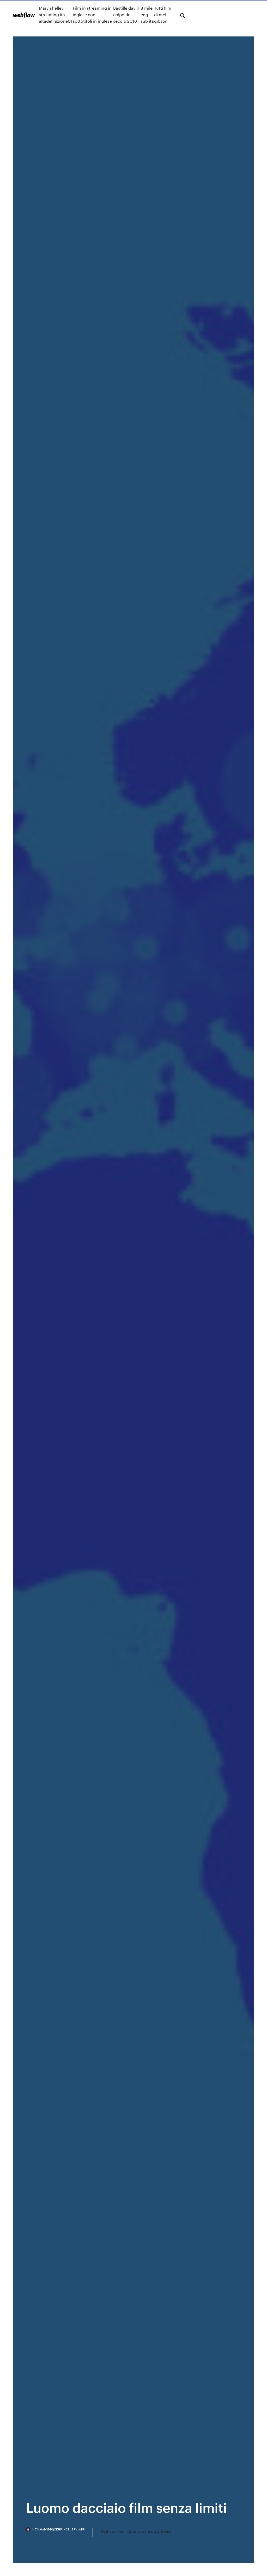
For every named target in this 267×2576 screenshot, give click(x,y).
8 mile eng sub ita (147, 14)
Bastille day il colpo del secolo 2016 (126, 14)
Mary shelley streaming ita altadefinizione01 (56, 14)
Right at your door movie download (136, 2531)
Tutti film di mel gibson (163, 14)
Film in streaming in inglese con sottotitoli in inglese (92, 14)
